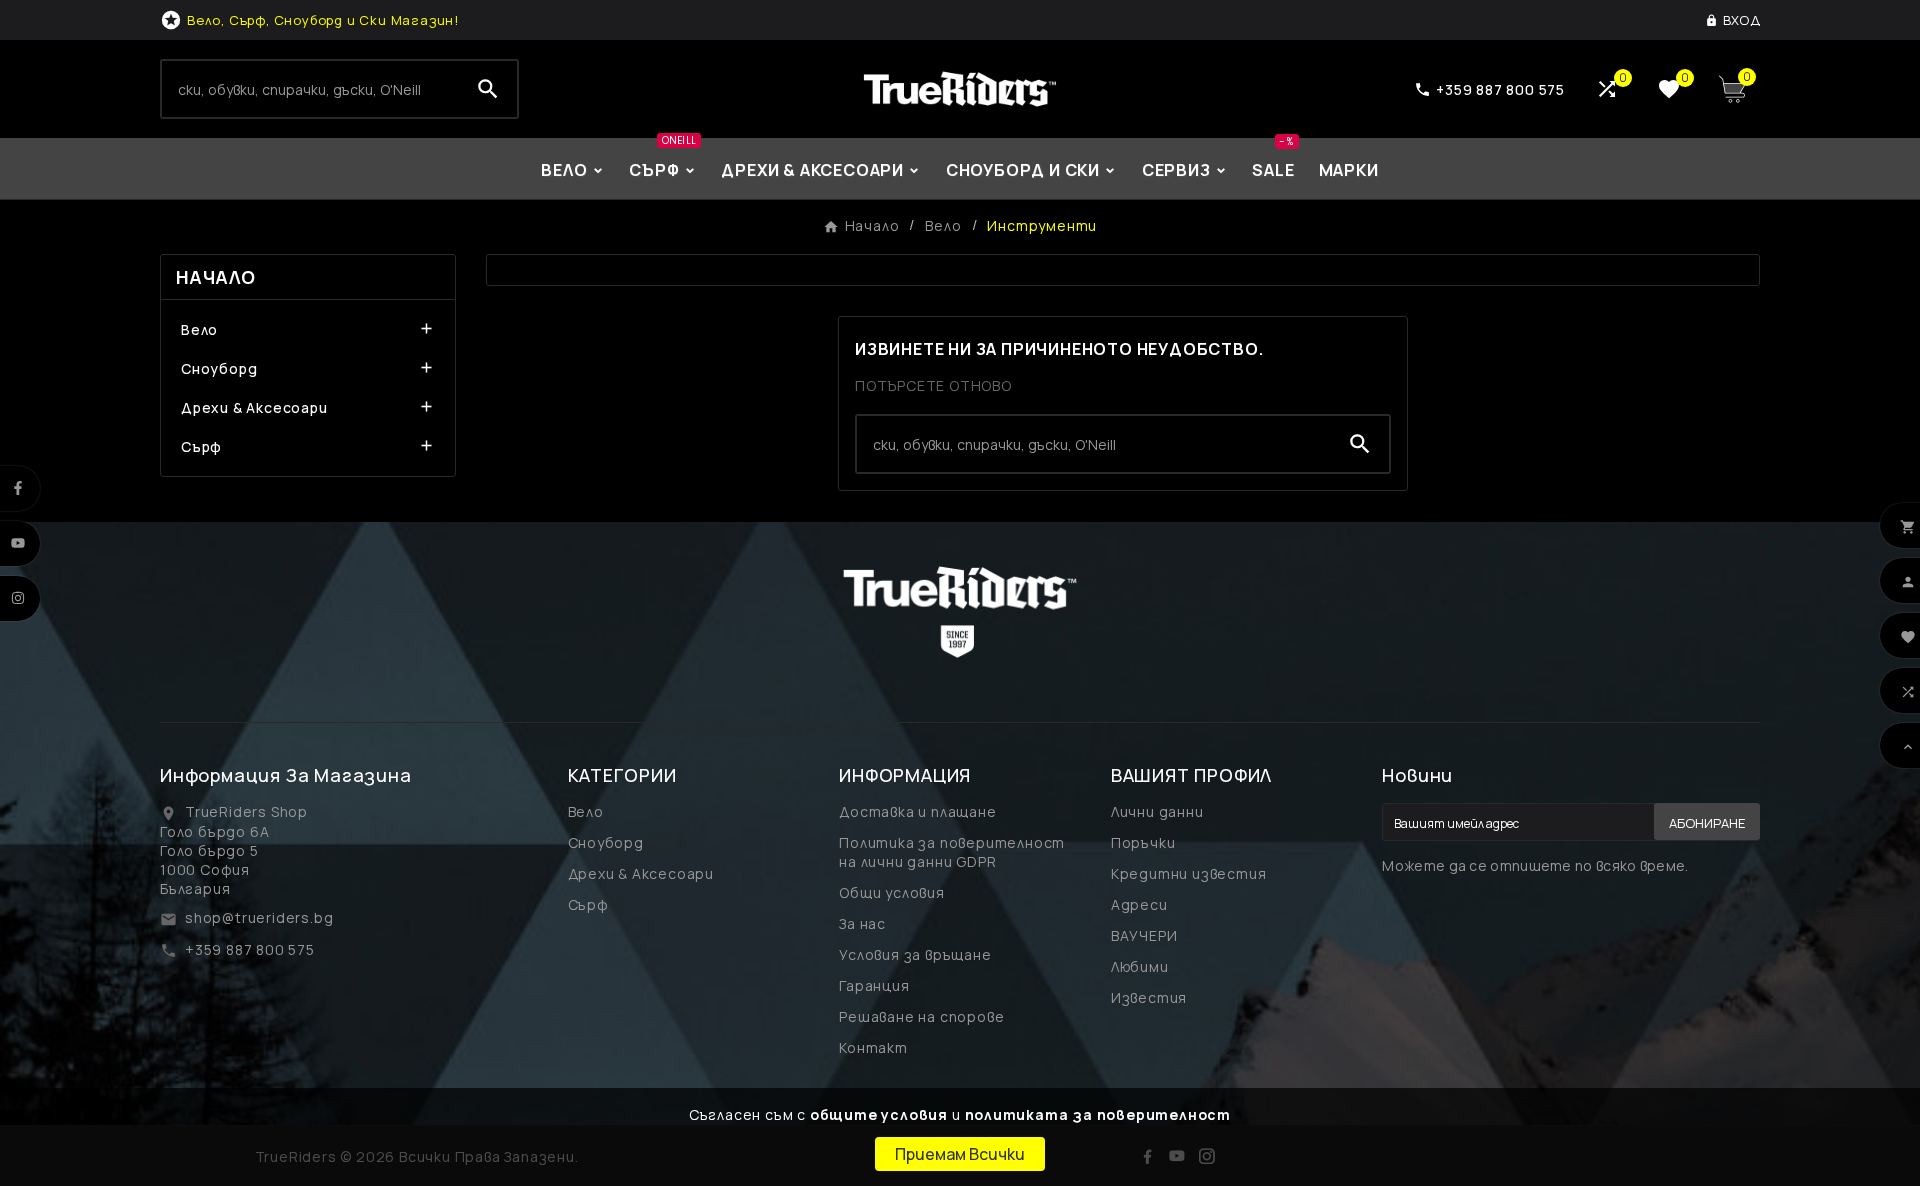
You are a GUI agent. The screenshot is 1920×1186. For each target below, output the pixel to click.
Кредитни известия (1189, 873)
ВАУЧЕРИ (1144, 935)
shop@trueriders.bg (259, 917)
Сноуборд (219, 368)
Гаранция (874, 985)
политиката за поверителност (1098, 1114)
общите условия (879, 1114)
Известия (1149, 997)
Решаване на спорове (921, 1016)
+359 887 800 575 (250, 949)
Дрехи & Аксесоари (254, 407)
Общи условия (892, 892)
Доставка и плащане (917, 811)
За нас (862, 923)
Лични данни (1157, 811)
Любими (1140, 966)
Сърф (201, 446)
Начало (216, 277)
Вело (199, 329)
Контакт (873, 1047)
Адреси (1139, 904)
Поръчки (1143, 842)
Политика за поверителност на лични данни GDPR (952, 852)
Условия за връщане (915, 954)
